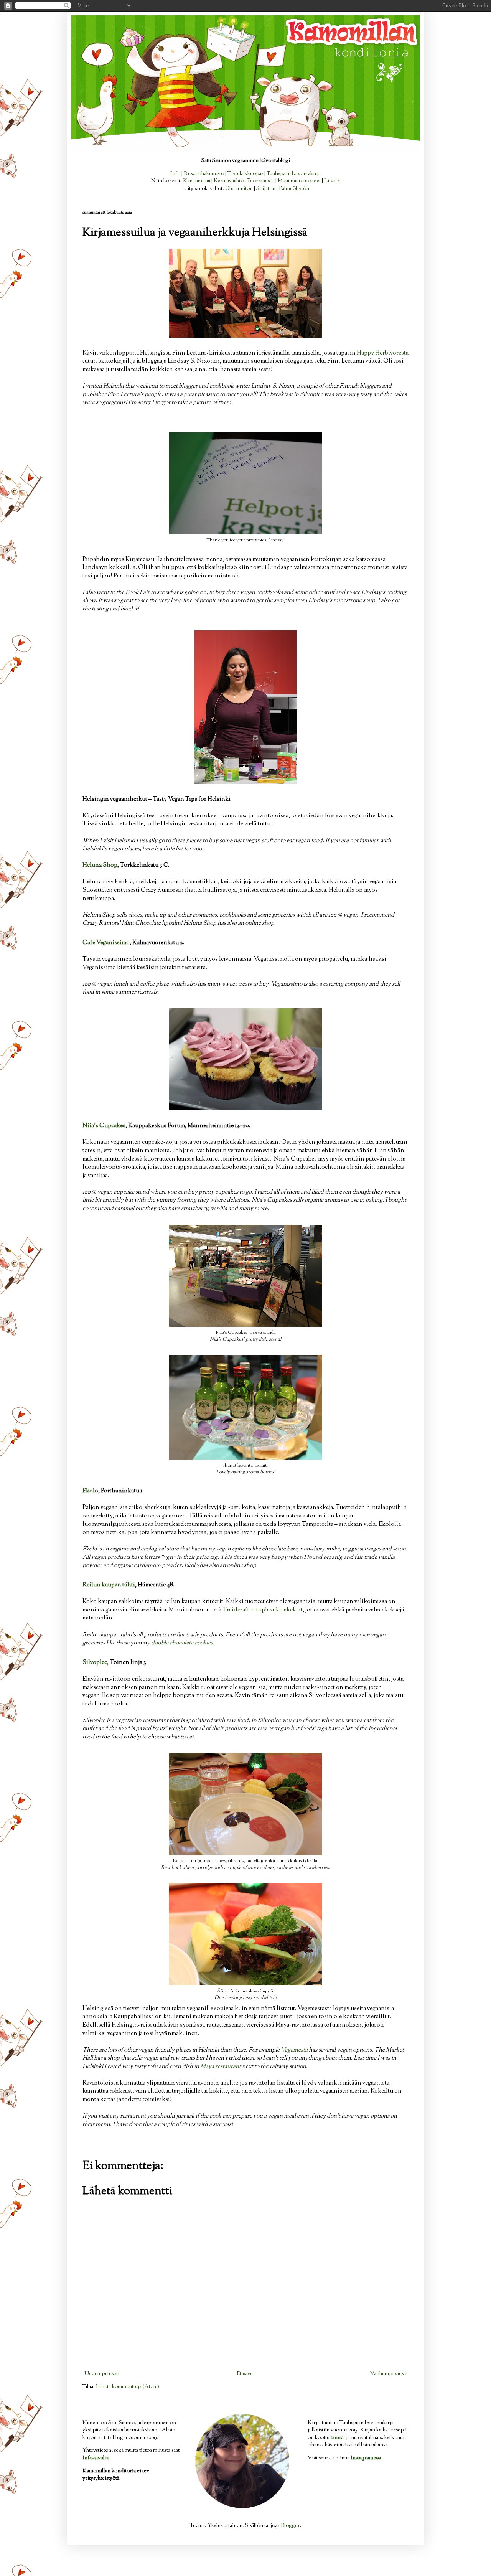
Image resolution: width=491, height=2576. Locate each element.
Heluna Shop (100, 865)
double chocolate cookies (182, 1643)
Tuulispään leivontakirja (294, 174)
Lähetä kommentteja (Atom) (128, 2387)
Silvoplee (95, 1662)
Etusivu (245, 2374)
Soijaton (266, 189)
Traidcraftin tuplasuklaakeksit (263, 1610)
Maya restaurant (221, 2066)
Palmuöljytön (294, 189)
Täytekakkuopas (245, 174)
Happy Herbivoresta (383, 353)
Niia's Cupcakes (104, 1126)
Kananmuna (197, 181)
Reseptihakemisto (204, 174)
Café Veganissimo (106, 943)
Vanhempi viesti (388, 2374)
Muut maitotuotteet (299, 181)
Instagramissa (366, 2458)
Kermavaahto (229, 181)
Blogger (290, 2526)
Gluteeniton (239, 189)
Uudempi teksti (102, 2374)
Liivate (332, 181)
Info (175, 174)
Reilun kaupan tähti (109, 1585)
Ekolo (90, 1491)
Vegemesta (294, 2050)
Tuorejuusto (261, 181)
